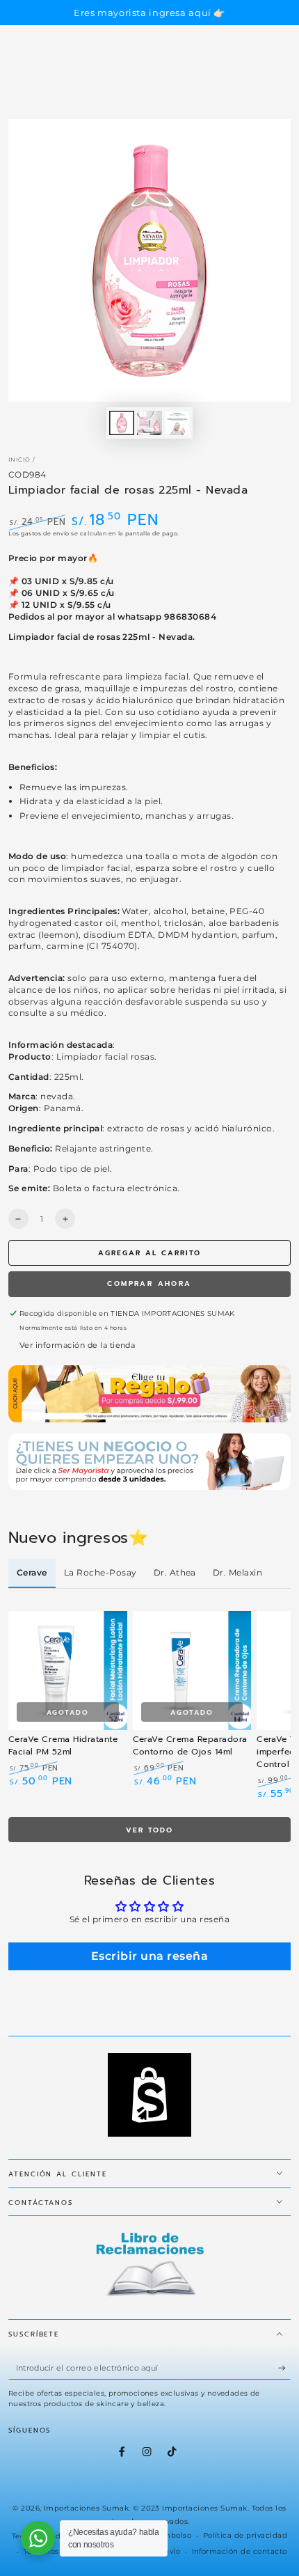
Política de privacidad (245, 2535)
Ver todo (149, 1830)
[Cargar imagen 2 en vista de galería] (149, 423)
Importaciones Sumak (86, 2508)
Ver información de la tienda (77, 1345)
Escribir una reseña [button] (149, 1956)
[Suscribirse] (284, 2368)
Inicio (19, 460)
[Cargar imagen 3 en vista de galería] (177, 423)
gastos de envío (45, 533)
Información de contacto (240, 2551)
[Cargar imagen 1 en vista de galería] (121, 423)
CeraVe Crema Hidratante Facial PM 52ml (63, 1745)
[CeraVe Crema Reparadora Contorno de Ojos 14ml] (192, 1671)
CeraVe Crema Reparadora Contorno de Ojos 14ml (190, 1745)
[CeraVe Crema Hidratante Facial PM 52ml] (68, 1671)
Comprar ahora (149, 1283)
